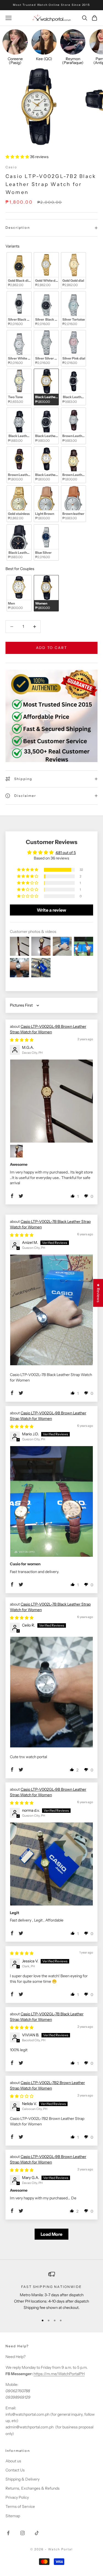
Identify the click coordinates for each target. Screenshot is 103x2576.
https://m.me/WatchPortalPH (59, 2374)
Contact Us (15, 2470)
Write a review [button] (51, 910)
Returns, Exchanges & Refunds (33, 2488)
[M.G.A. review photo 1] (51, 1101)
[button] (18, 157)
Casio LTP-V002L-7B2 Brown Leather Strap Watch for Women (47, 2085)
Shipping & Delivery (23, 2479)
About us (13, 2461)
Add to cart (52, 648)
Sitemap (13, 2516)
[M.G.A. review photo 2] (16, 1151)
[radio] (19, 271)
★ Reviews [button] (98, 1293)
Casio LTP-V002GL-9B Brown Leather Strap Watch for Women (48, 1029)
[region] (51, 2291)
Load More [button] (51, 2234)
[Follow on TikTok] (37, 2533)
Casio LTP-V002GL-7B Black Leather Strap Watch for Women (47, 2017)
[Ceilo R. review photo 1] (51, 1692)
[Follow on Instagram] (23, 2533)
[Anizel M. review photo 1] (51, 1310)
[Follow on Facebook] (8, 2533)
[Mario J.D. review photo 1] (51, 1501)
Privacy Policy (17, 2497)
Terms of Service (20, 2506)
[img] (22, 1040)
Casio (11, 167)
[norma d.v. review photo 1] (51, 1864)
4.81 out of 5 (66, 853)
